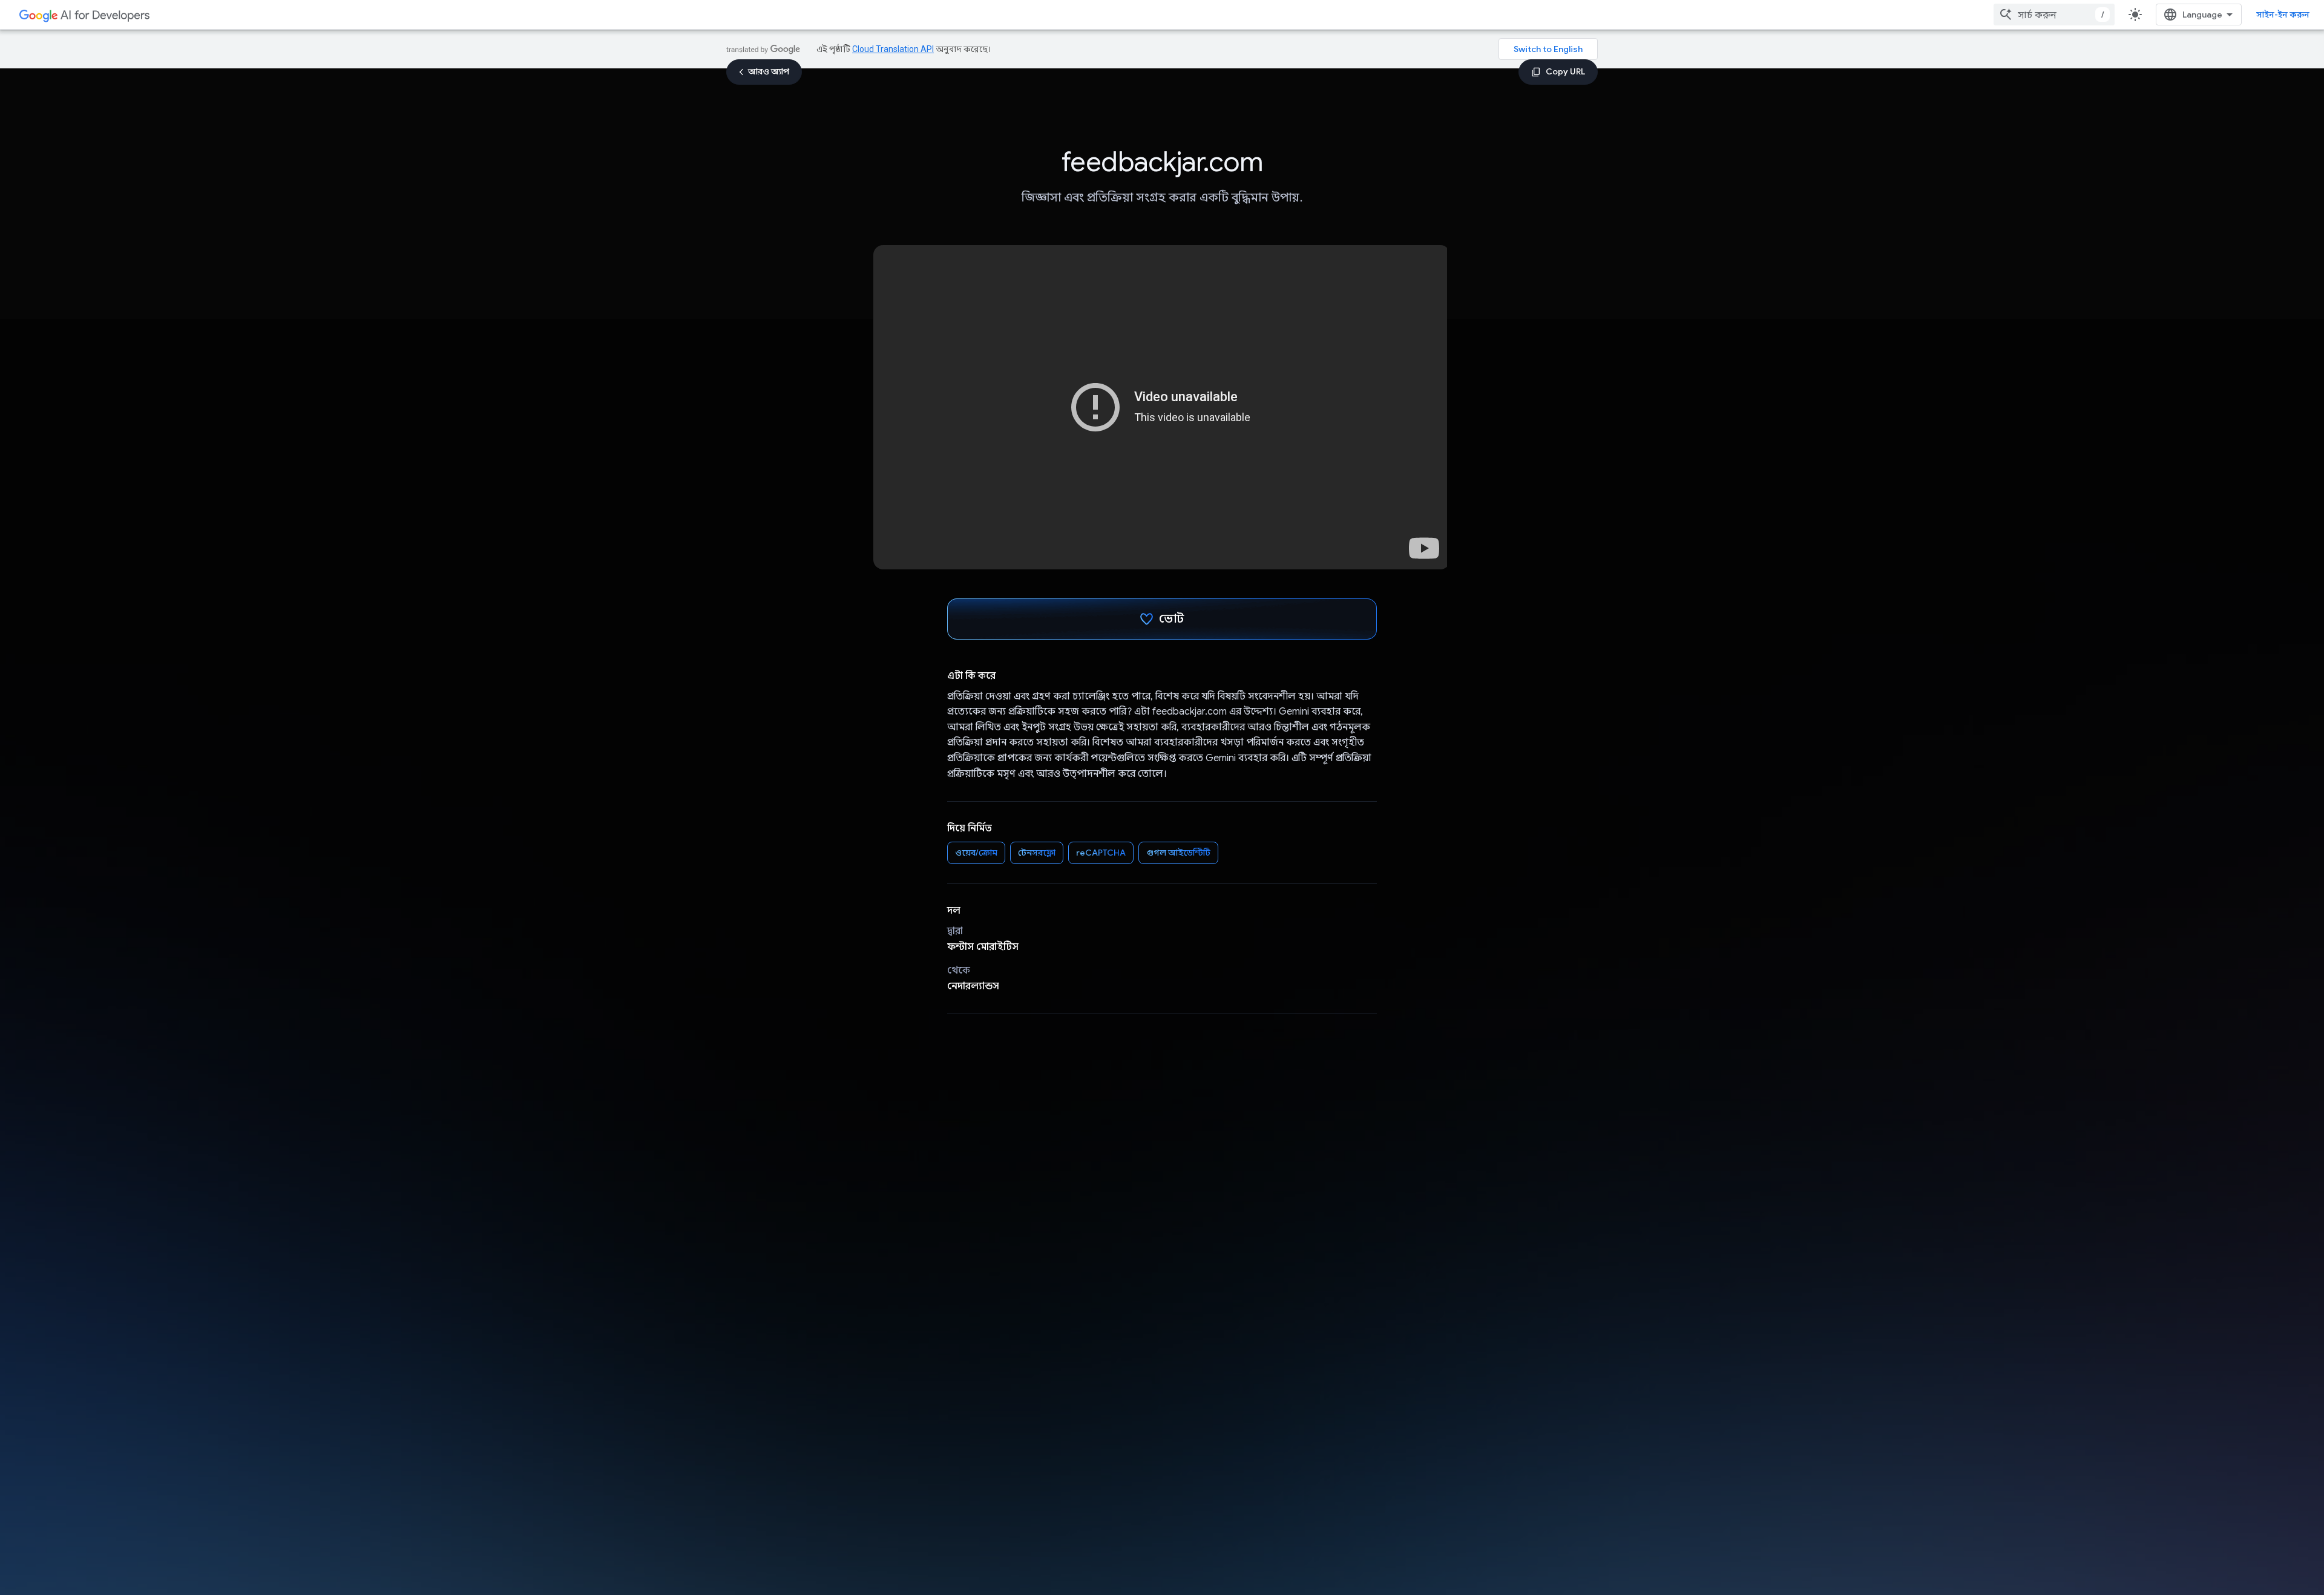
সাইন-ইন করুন (2283, 15)
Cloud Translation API (893, 49)
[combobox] (2054, 15)
